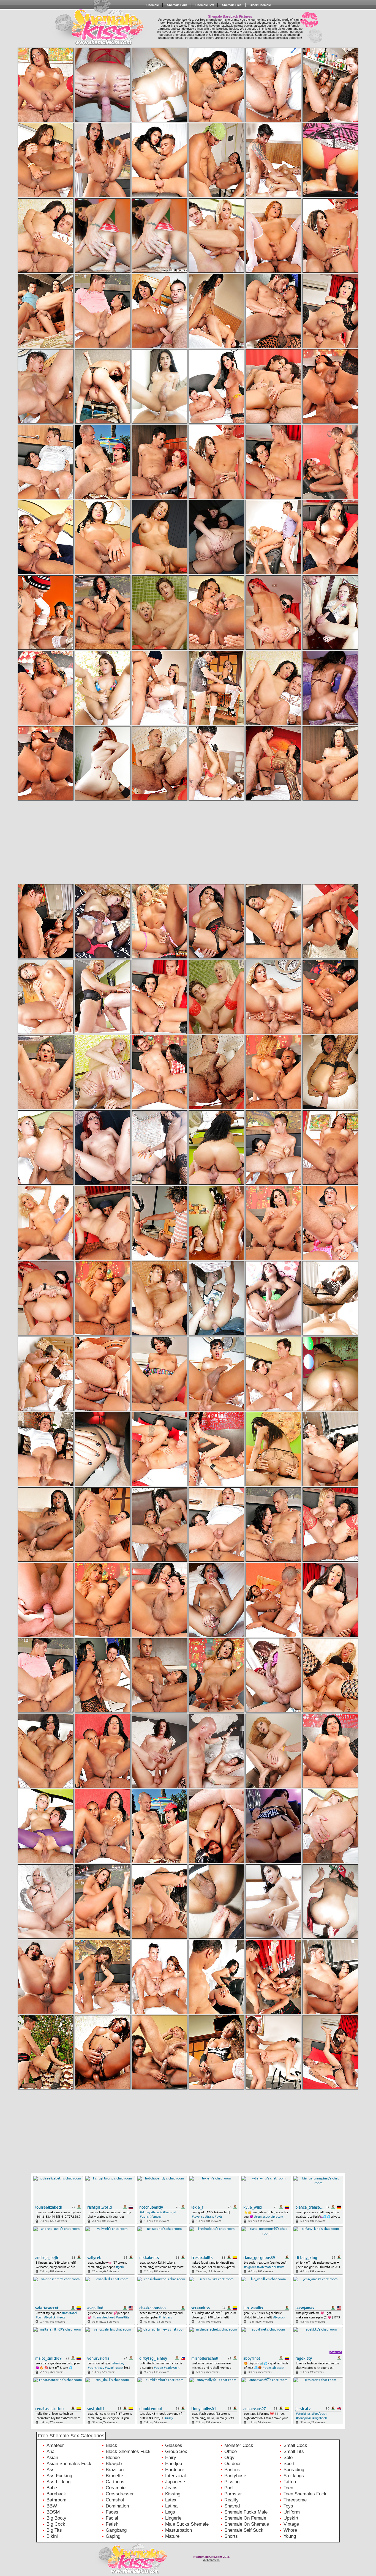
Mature (172, 2536)
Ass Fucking (59, 2476)
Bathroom (56, 2500)
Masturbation (179, 2530)
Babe (52, 2488)
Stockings (294, 2476)
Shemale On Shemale (247, 2524)
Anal (51, 2451)
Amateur (55, 2445)
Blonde (113, 2458)
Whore (290, 2530)
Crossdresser (120, 2494)
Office (231, 2451)
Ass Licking (58, 2482)
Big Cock (56, 2524)
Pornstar (233, 2494)
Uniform (292, 2512)
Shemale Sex (205, 5)
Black (111, 2445)
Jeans (171, 2488)
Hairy (171, 2458)
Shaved (232, 2506)
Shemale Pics (232, 5)
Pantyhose (235, 2476)
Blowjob (114, 2464)
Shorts (231, 2536)
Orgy (229, 2458)
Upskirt (291, 2518)
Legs (170, 2512)
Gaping (113, 2536)
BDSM (53, 2512)
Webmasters (211, 2560)
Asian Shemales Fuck (69, 2464)
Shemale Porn (177, 5)
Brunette (114, 2476)
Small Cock (295, 2445)
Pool (229, 2488)
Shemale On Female (245, 2518)
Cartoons (115, 2482)
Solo (288, 2458)
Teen (288, 2488)
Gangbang (116, 2530)
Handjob (174, 2464)
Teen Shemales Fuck (305, 2494)
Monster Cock (239, 2445)
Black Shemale (260, 5)
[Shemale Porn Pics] (94, 38)
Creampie (116, 2488)
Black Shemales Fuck (128, 2451)
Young (290, 2536)
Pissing (232, 2482)
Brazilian (115, 2470)
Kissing (173, 2494)
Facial (112, 2518)
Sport (289, 2464)
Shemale (153, 5)
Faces (112, 2512)
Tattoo (290, 2482)
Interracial (175, 2476)
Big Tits (54, 2530)
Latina (171, 2506)
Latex (171, 2500)
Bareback (56, 2494)
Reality (231, 2500)
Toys (288, 2506)
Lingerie (173, 2518)
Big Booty (56, 2518)
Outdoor (233, 2464)
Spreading (294, 2470)
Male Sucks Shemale (187, 2524)
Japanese (175, 2482)
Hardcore (175, 2470)
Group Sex (176, 2451)
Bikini (52, 2536)
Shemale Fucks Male (246, 2512)
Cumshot (115, 2500)
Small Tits (294, 2451)
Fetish (112, 2524)
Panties (232, 2470)
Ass (51, 2470)
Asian (52, 2458)
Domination (117, 2506)
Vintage (291, 2524)
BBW (52, 2506)
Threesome (295, 2500)
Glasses (174, 2445)
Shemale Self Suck (244, 2530)
